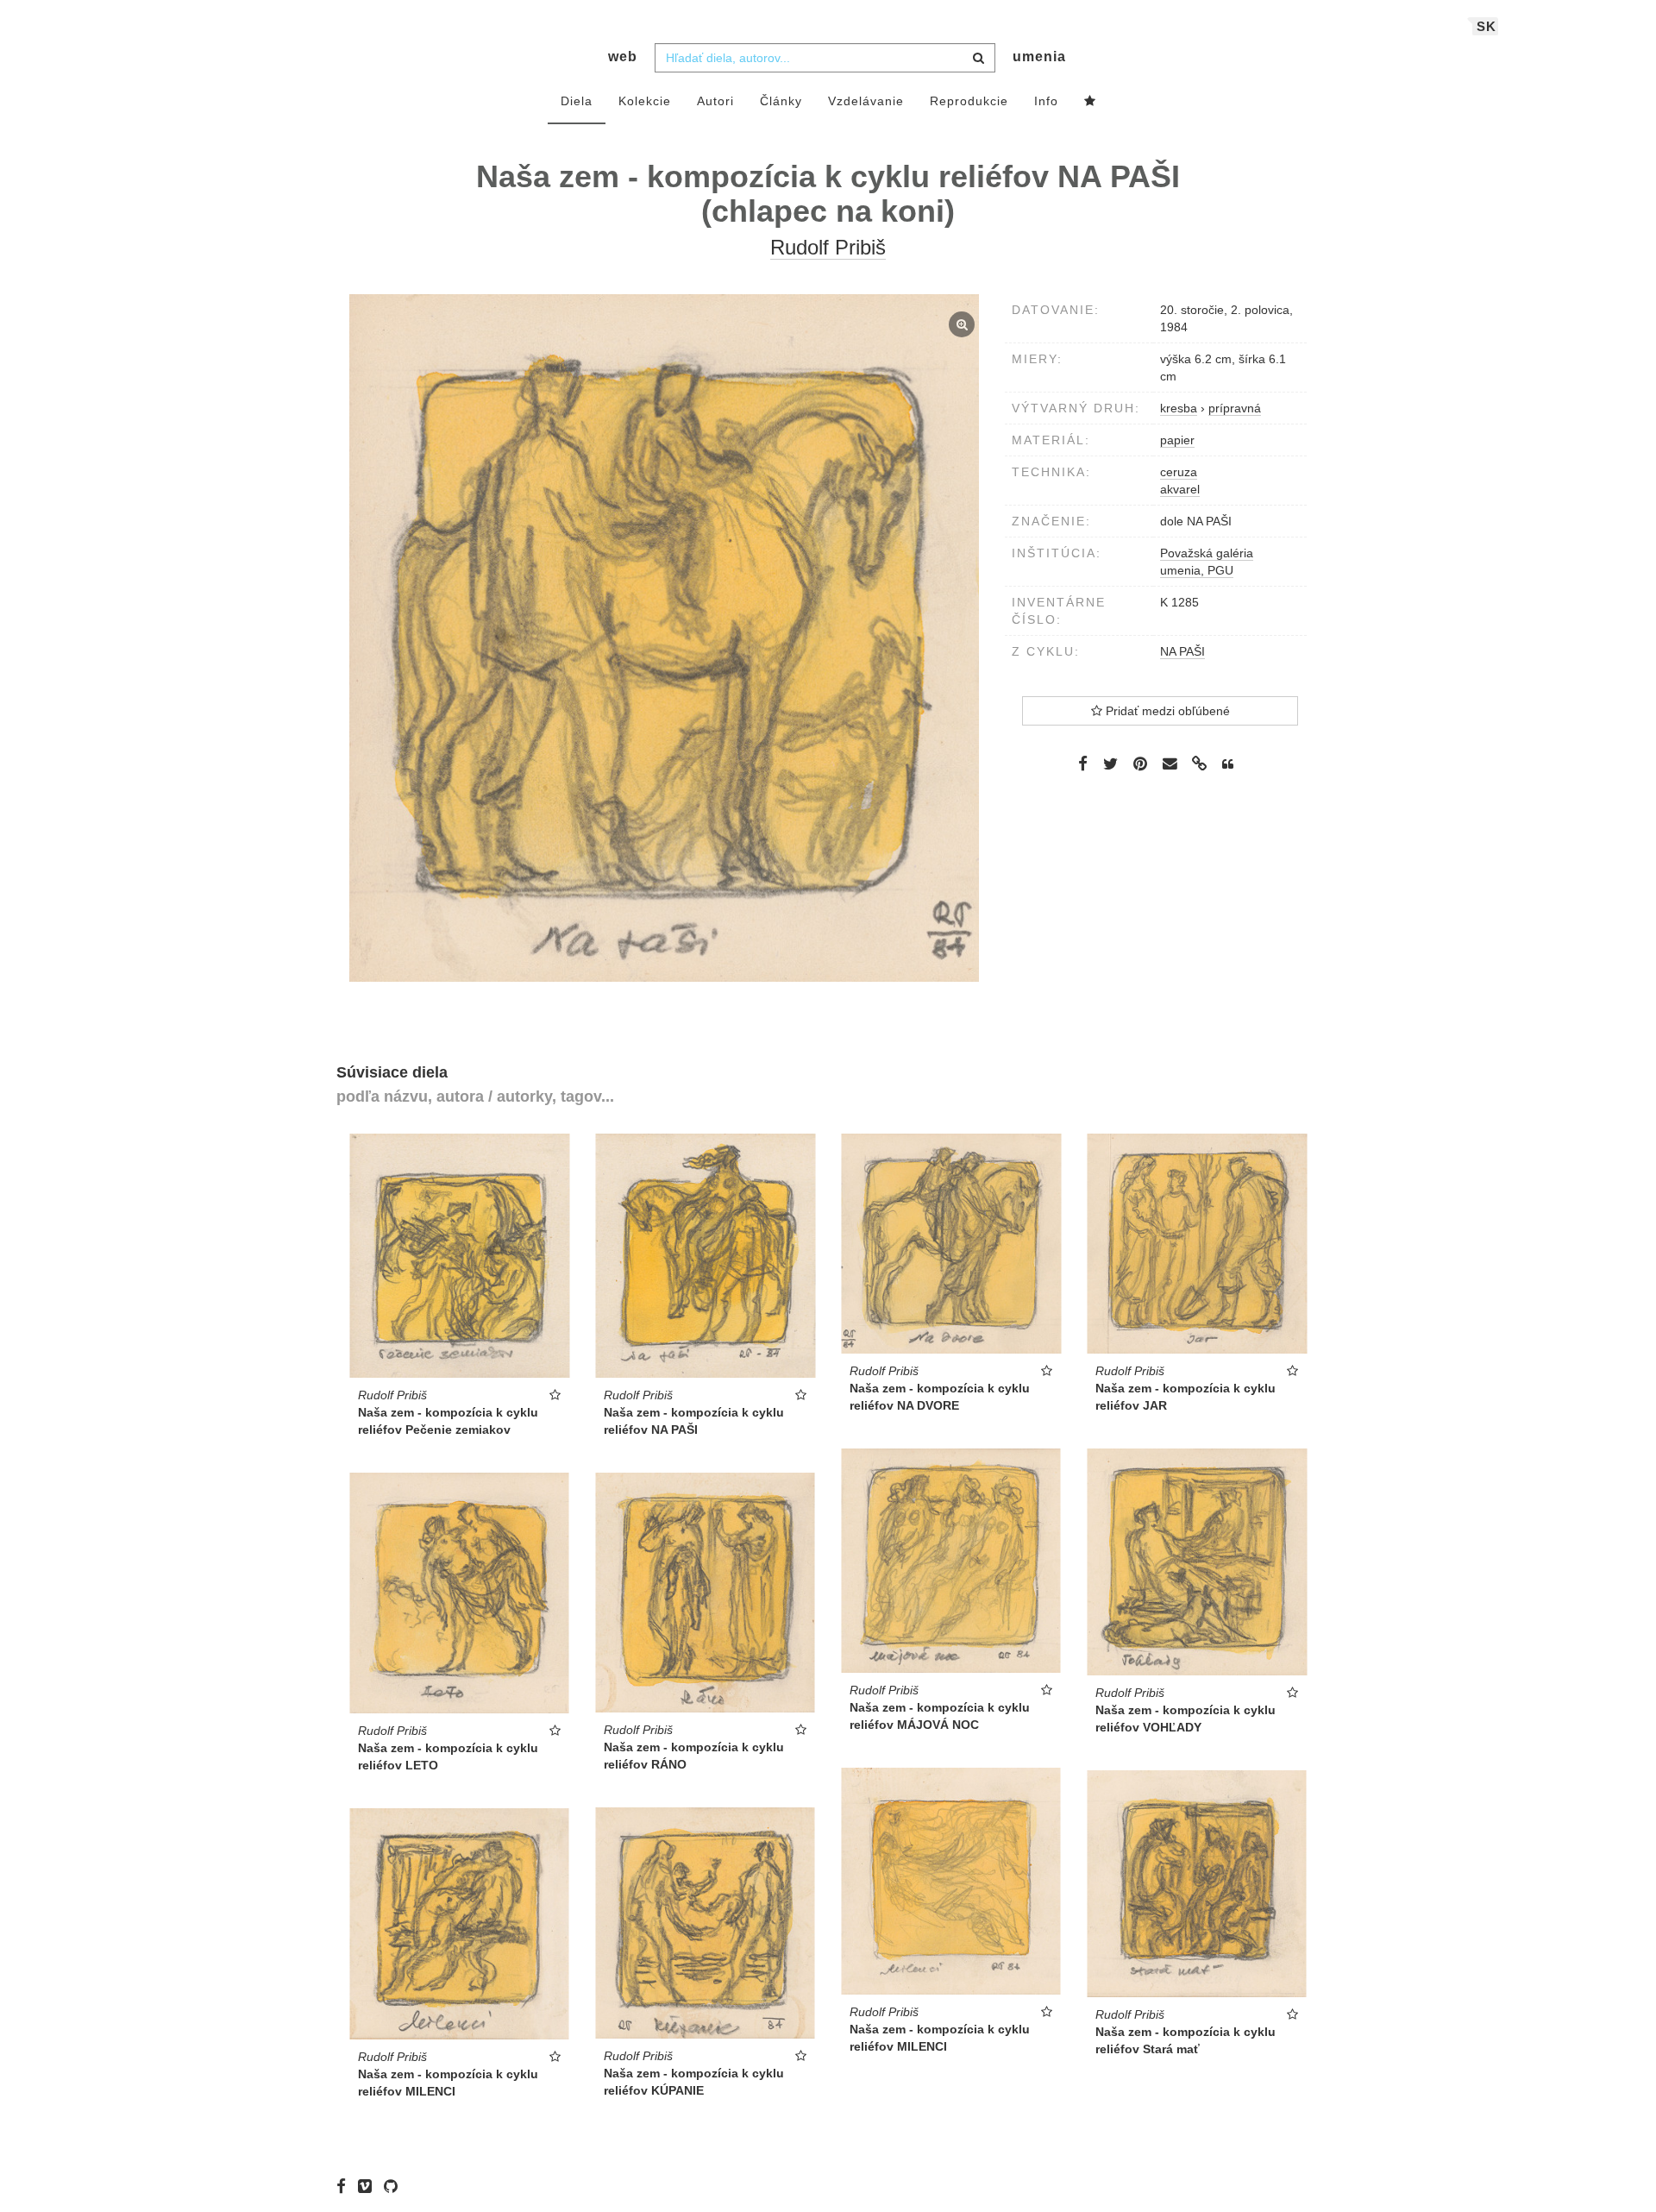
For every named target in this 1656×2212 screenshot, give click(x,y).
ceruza (1179, 472)
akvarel (1180, 489)
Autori (715, 101)
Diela (577, 101)
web (623, 57)
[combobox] (825, 58)
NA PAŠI (1182, 651)
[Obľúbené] (1090, 102)
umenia (1039, 57)
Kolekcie (645, 101)
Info (1046, 101)
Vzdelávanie (866, 101)
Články (781, 101)
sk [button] (1487, 26)
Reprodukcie (969, 101)
